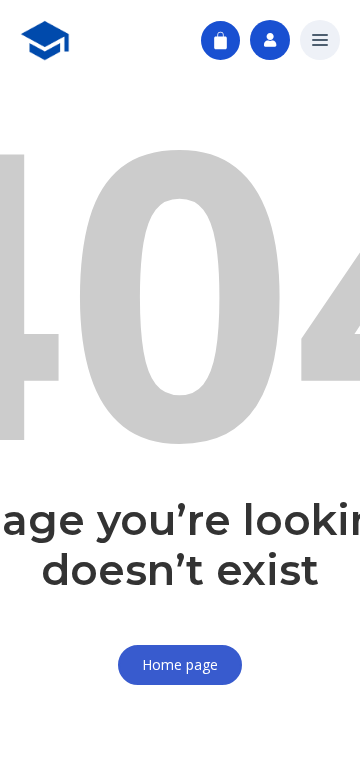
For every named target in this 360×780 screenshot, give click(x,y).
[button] (320, 41)
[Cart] (220, 40)
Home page (180, 664)
